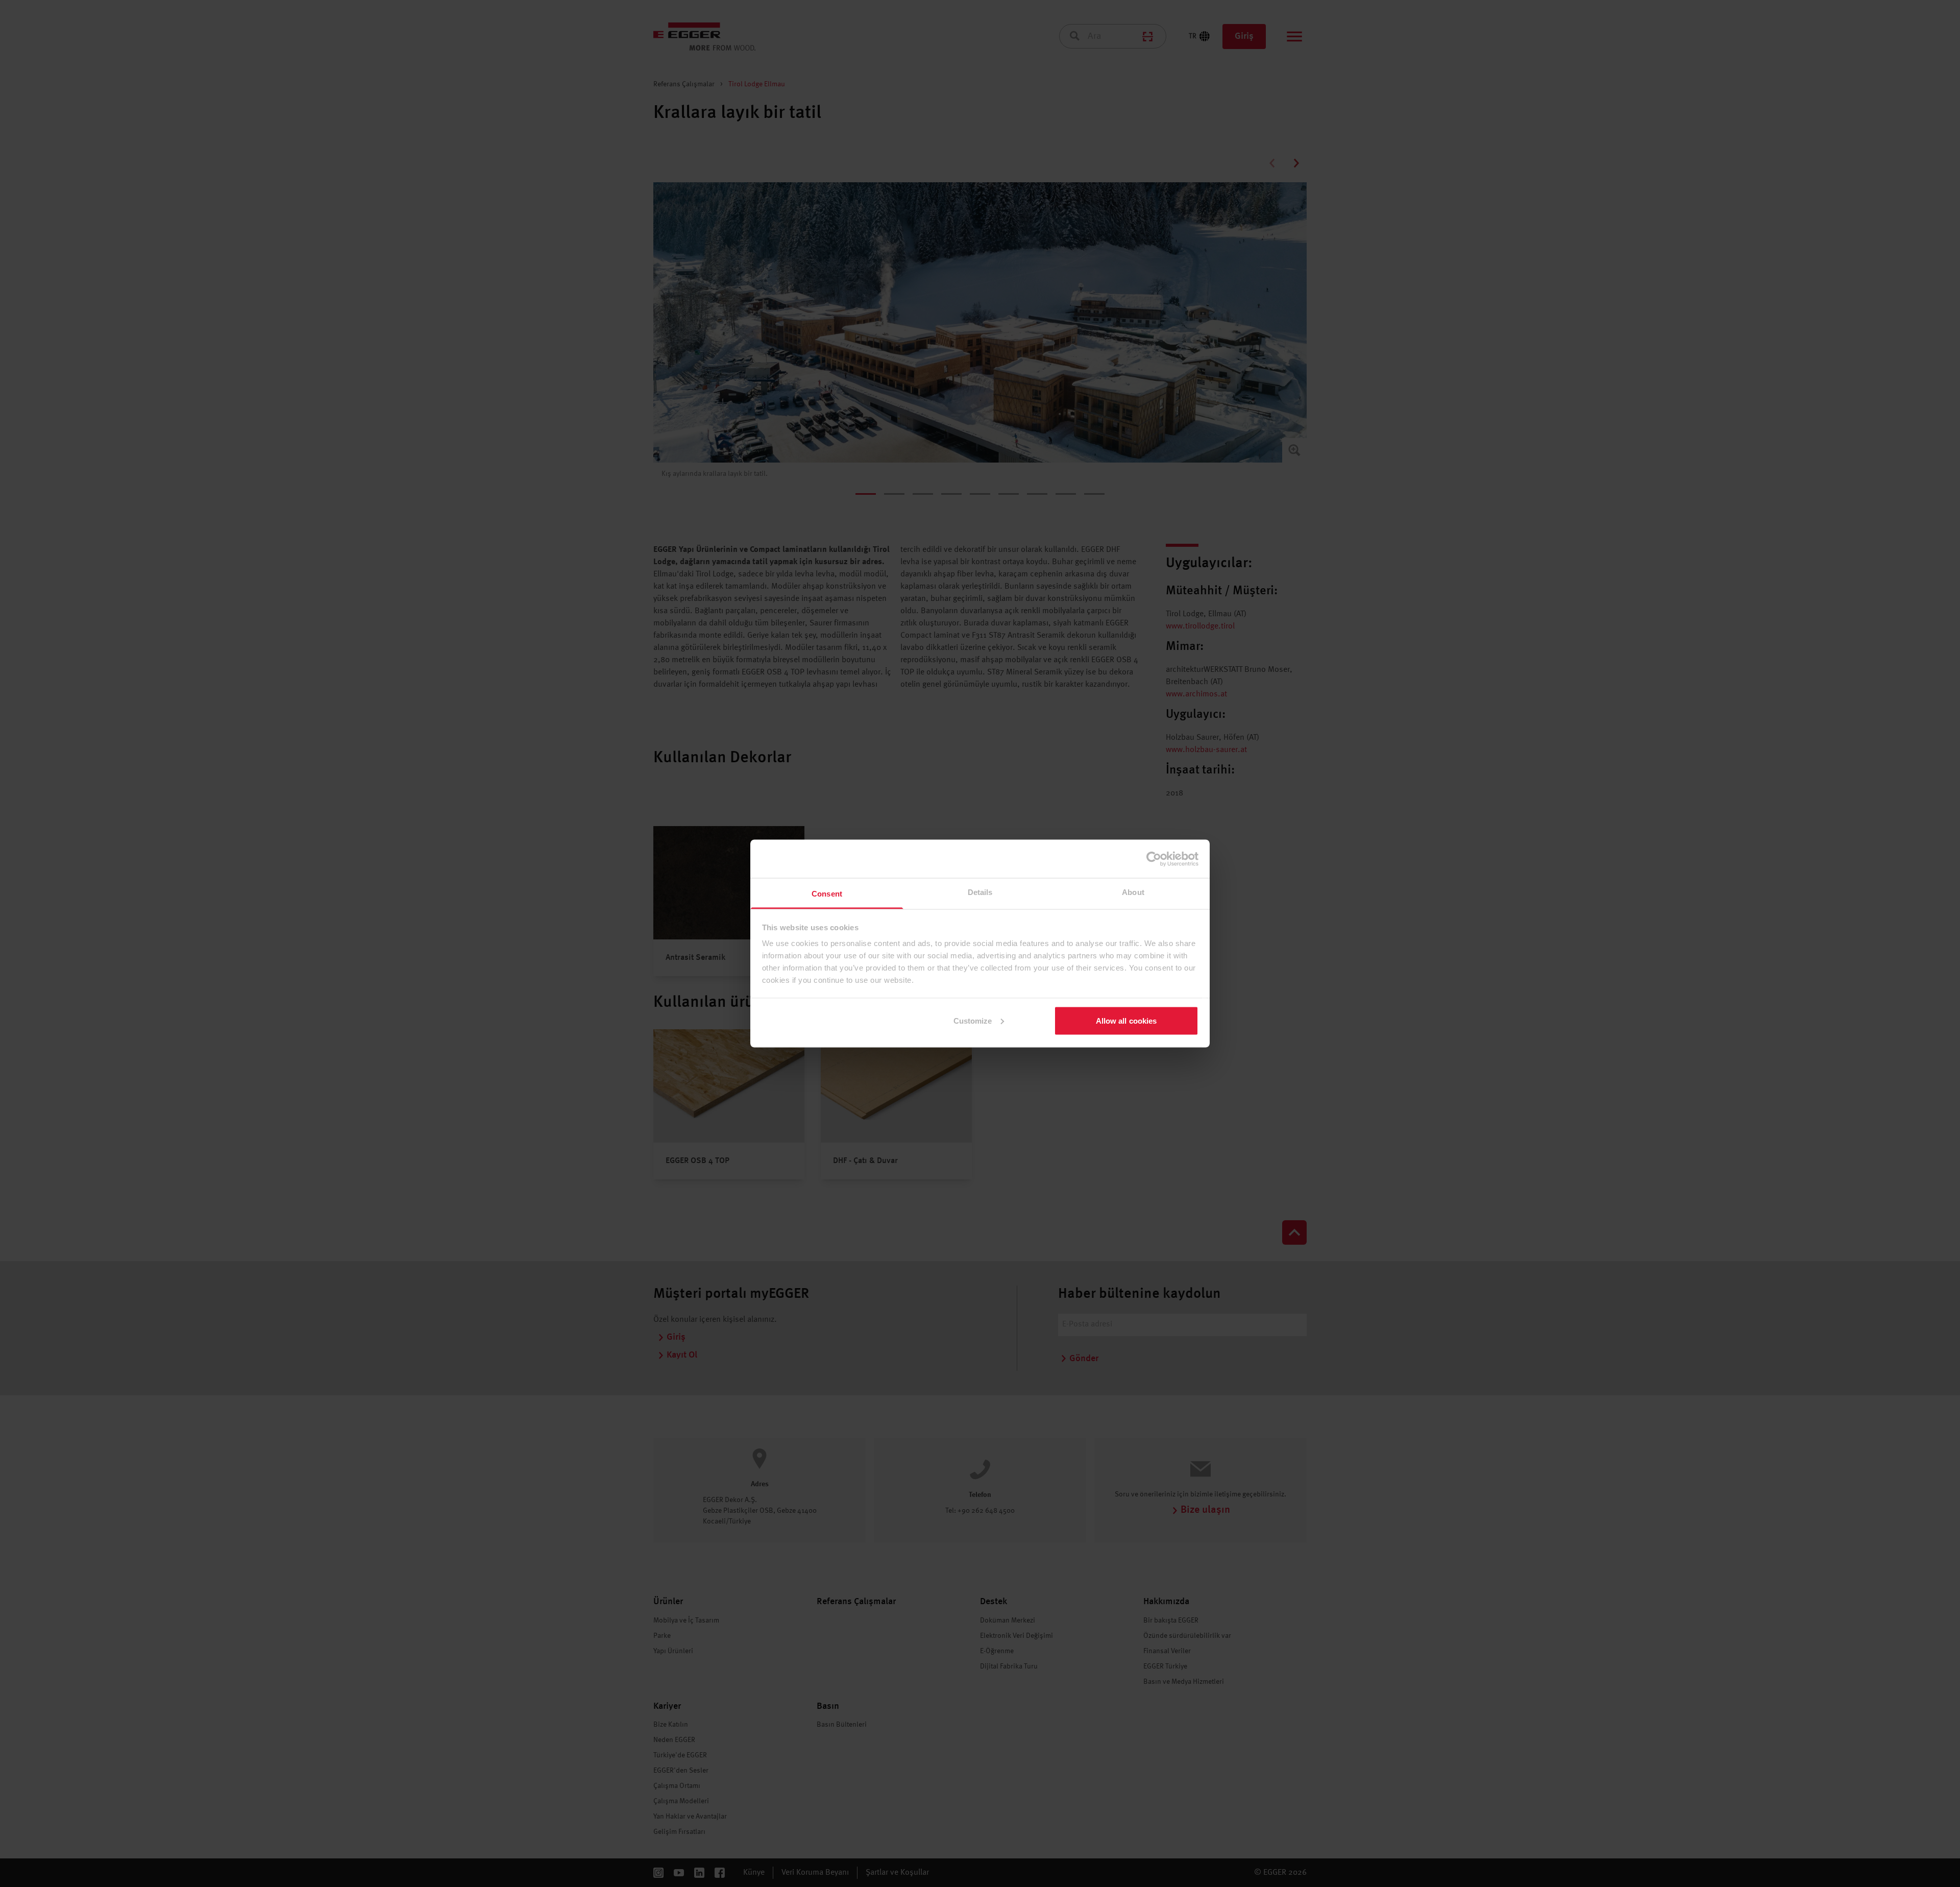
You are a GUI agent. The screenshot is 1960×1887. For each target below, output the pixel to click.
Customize (973, 1020)
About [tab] (1133, 892)
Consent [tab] (827, 894)
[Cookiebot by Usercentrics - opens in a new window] (1154, 859)
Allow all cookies (1126, 1020)
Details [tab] (980, 892)
